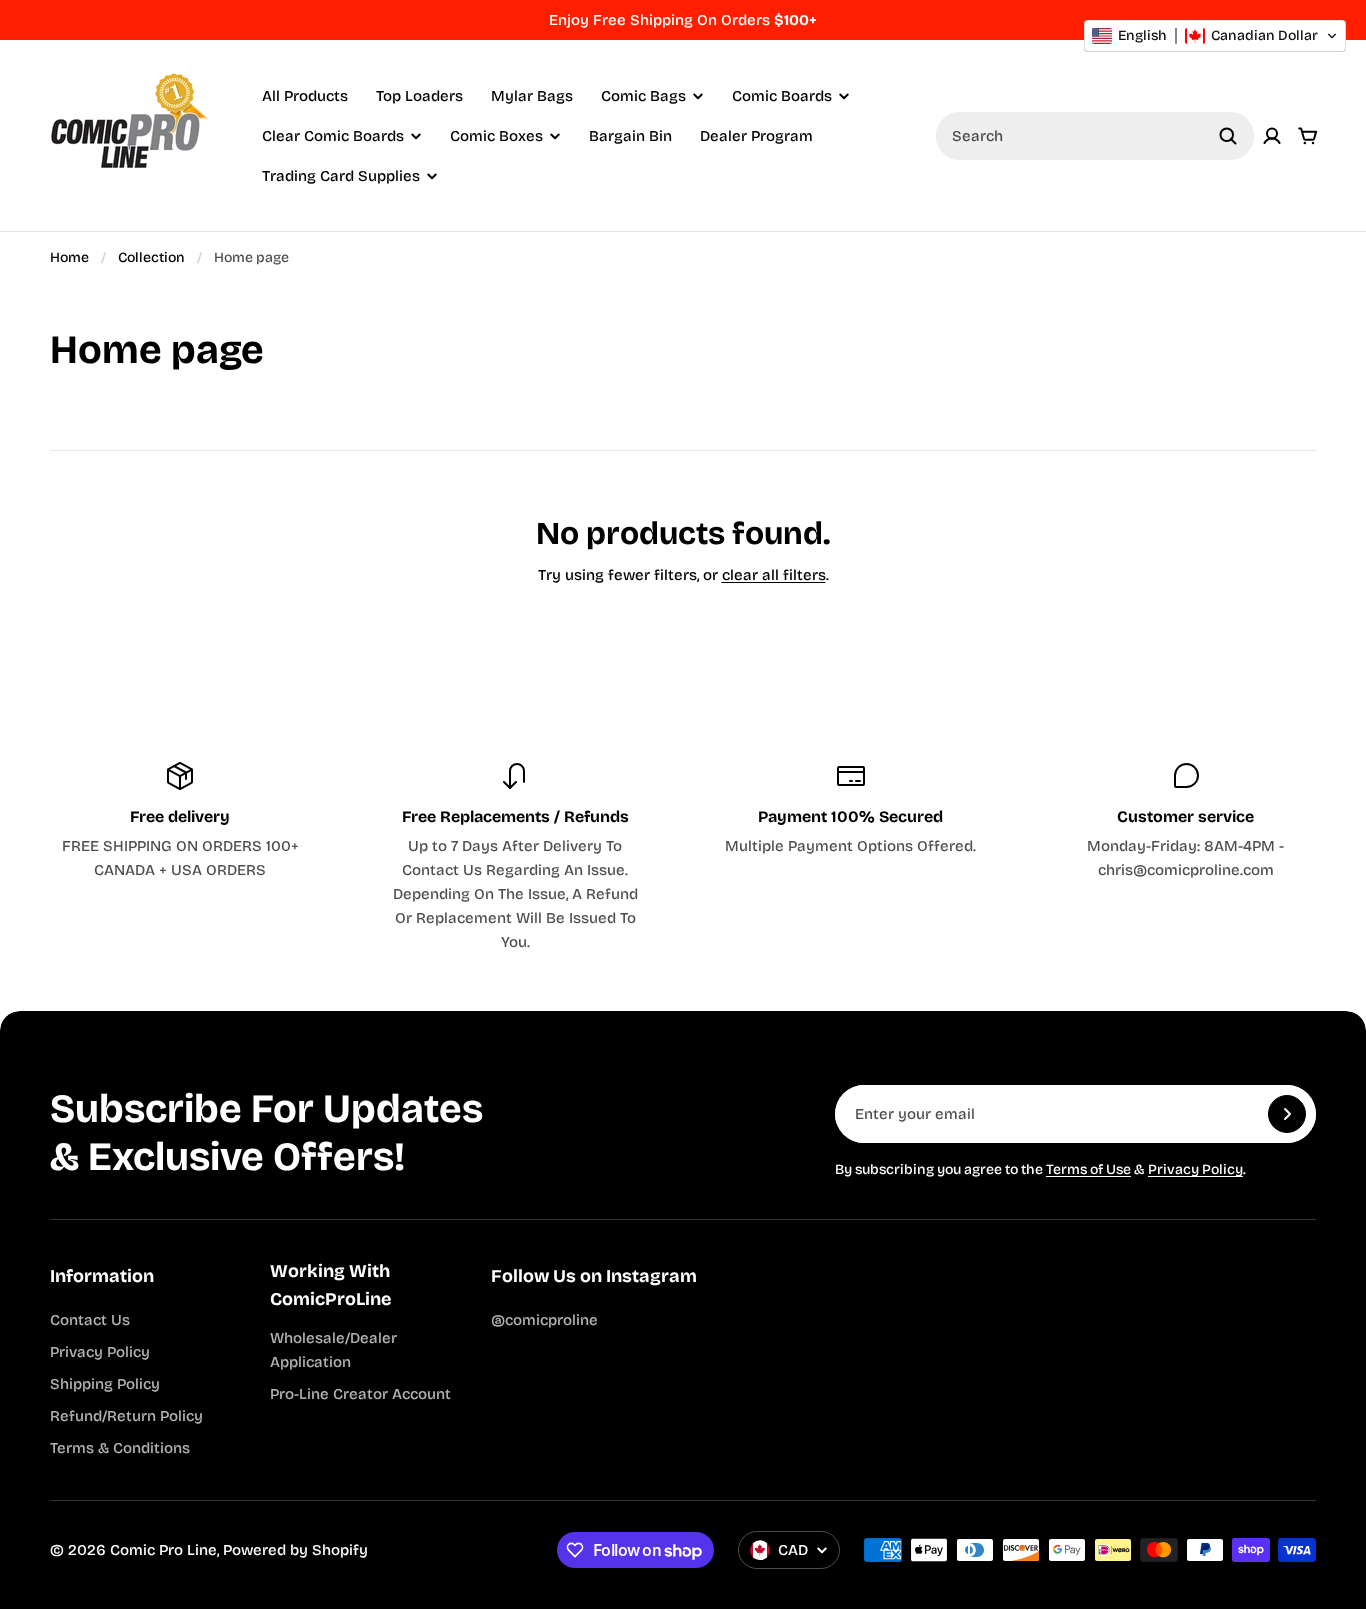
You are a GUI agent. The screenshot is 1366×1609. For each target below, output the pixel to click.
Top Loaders (419, 96)
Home (69, 257)
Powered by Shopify (295, 1550)
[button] (1215, 36)
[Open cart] (1308, 136)
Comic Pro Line (163, 1550)
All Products (305, 96)
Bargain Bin (630, 136)
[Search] (1228, 136)
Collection (151, 257)
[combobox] (1095, 136)
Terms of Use (1088, 1169)
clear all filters (774, 575)
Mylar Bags (532, 96)
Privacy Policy (1195, 1169)
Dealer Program (756, 136)
